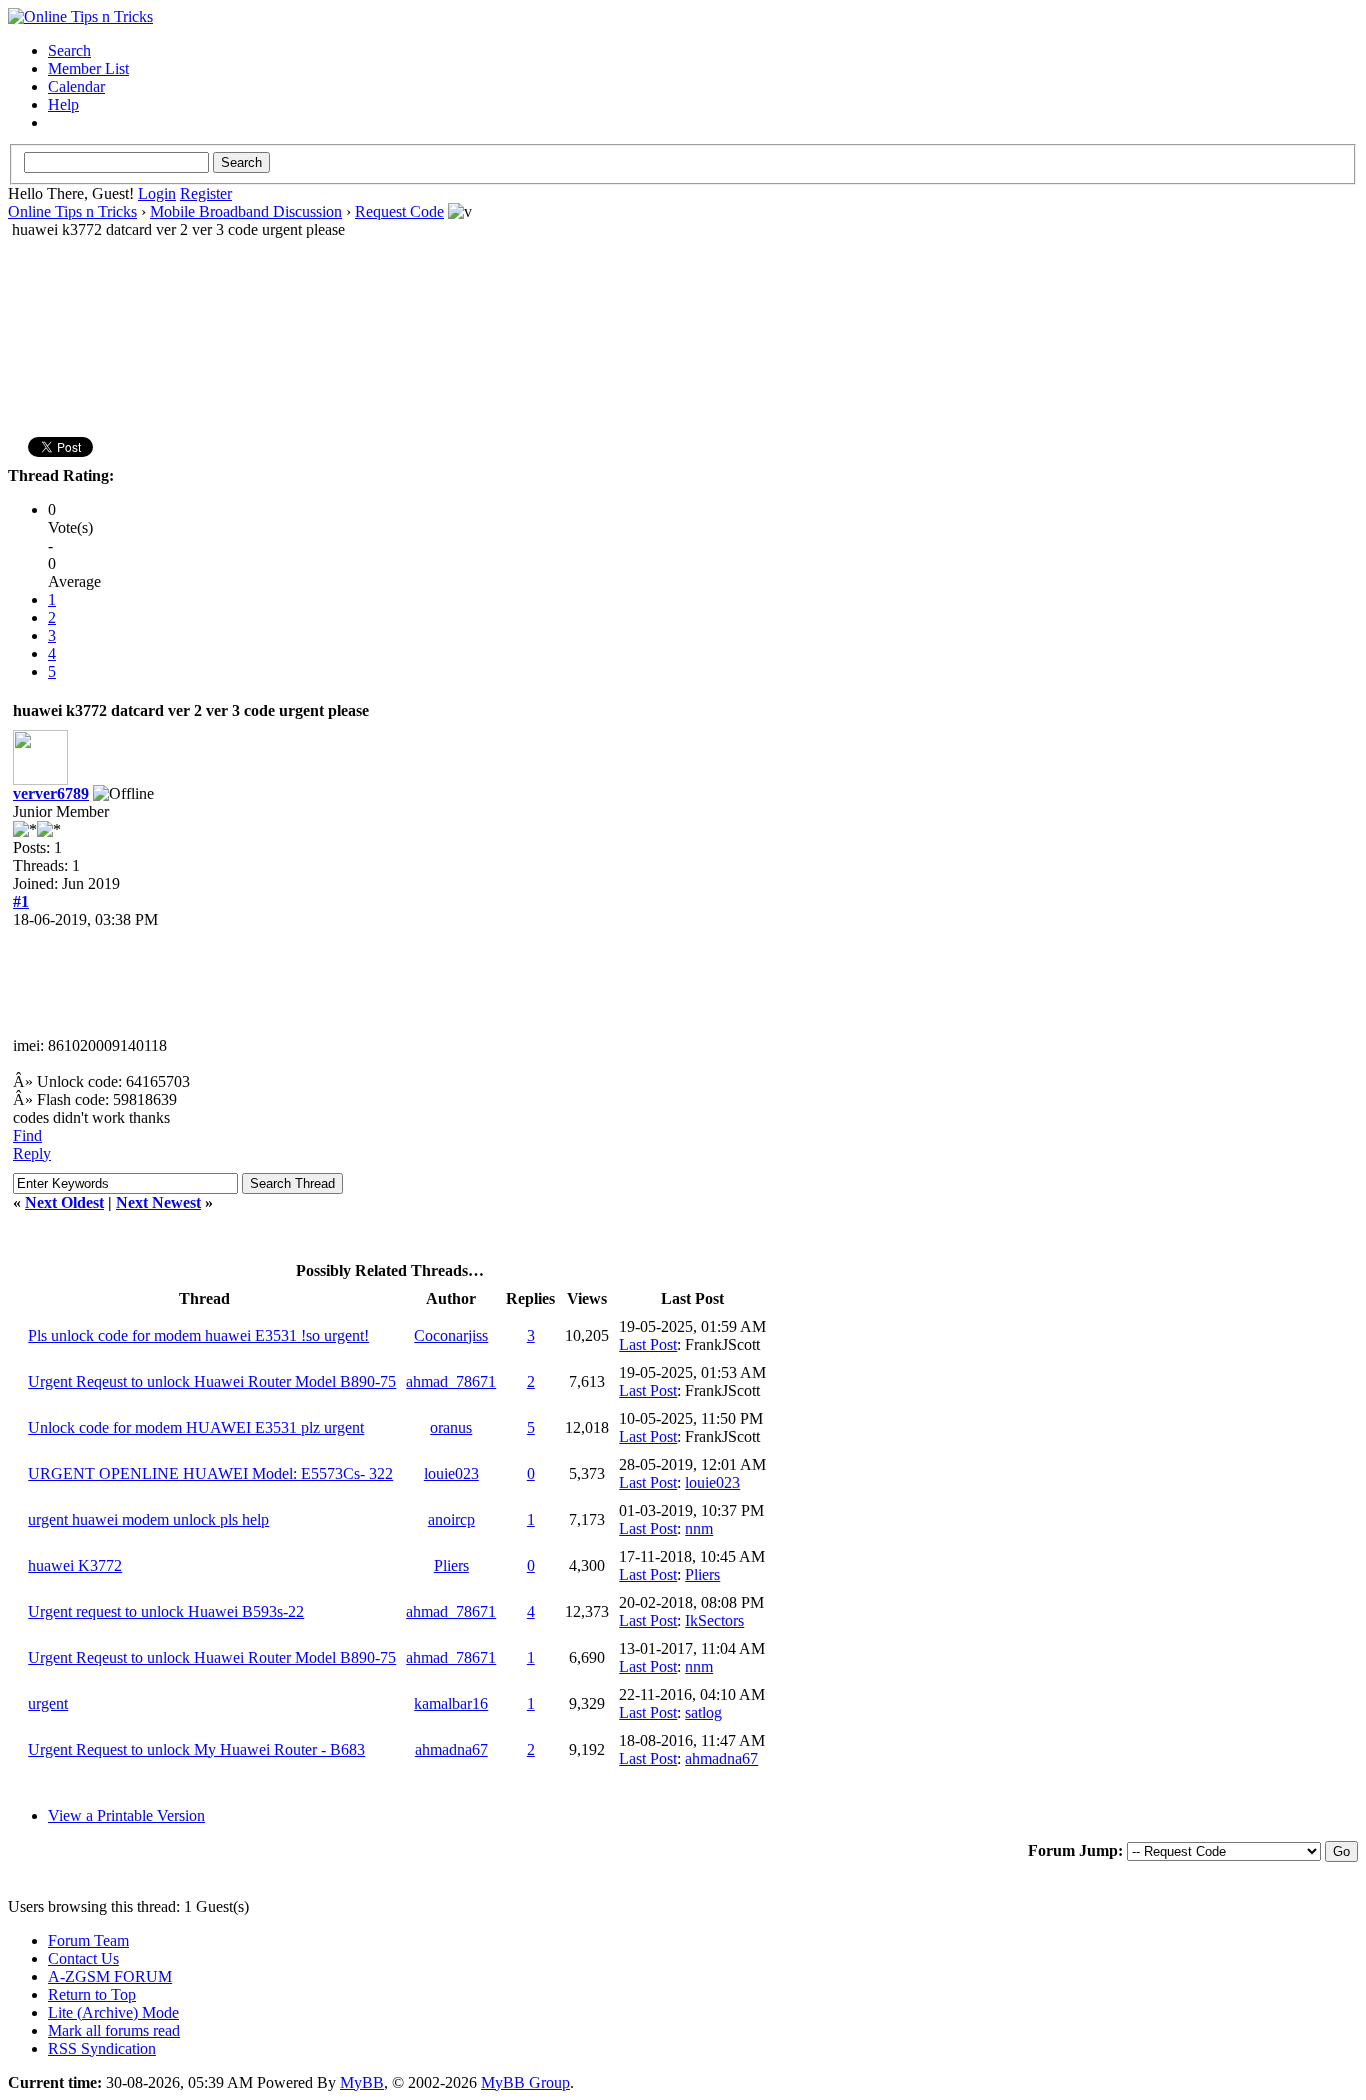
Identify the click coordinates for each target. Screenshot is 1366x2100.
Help (63, 104)
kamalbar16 (451, 1703)
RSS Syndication (102, 2048)
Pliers (451, 1565)
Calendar (76, 86)
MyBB (362, 2082)
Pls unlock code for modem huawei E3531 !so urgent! (198, 1335)
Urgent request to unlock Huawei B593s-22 (166, 1611)
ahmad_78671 (451, 1381)
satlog (703, 1712)
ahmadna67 (451, 1749)
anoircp (451, 1519)
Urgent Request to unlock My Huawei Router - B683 (196, 1749)
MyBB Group (525, 2082)
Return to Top (92, 1994)
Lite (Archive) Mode (113, 2012)
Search (69, 50)
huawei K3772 (75, 1565)
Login (157, 193)
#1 (21, 901)
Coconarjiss (451, 1335)
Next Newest (158, 1202)
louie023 (451, 1473)
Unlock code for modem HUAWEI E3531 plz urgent (196, 1427)
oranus (451, 1427)
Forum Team (88, 1940)
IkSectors (714, 1620)
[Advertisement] (683, 302)
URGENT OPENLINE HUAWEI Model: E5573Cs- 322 (210, 1473)
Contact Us (83, 1958)
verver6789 (51, 793)
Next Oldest (64, 1202)
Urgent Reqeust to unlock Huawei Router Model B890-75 (212, 1381)
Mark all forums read (114, 2030)
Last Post (648, 1344)
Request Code (399, 211)
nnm (699, 1528)
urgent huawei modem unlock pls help (148, 1519)
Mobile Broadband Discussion (246, 211)
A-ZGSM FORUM (110, 1976)
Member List (88, 68)
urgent (48, 1703)
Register (206, 193)
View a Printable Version (126, 1815)
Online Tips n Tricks (72, 211)
